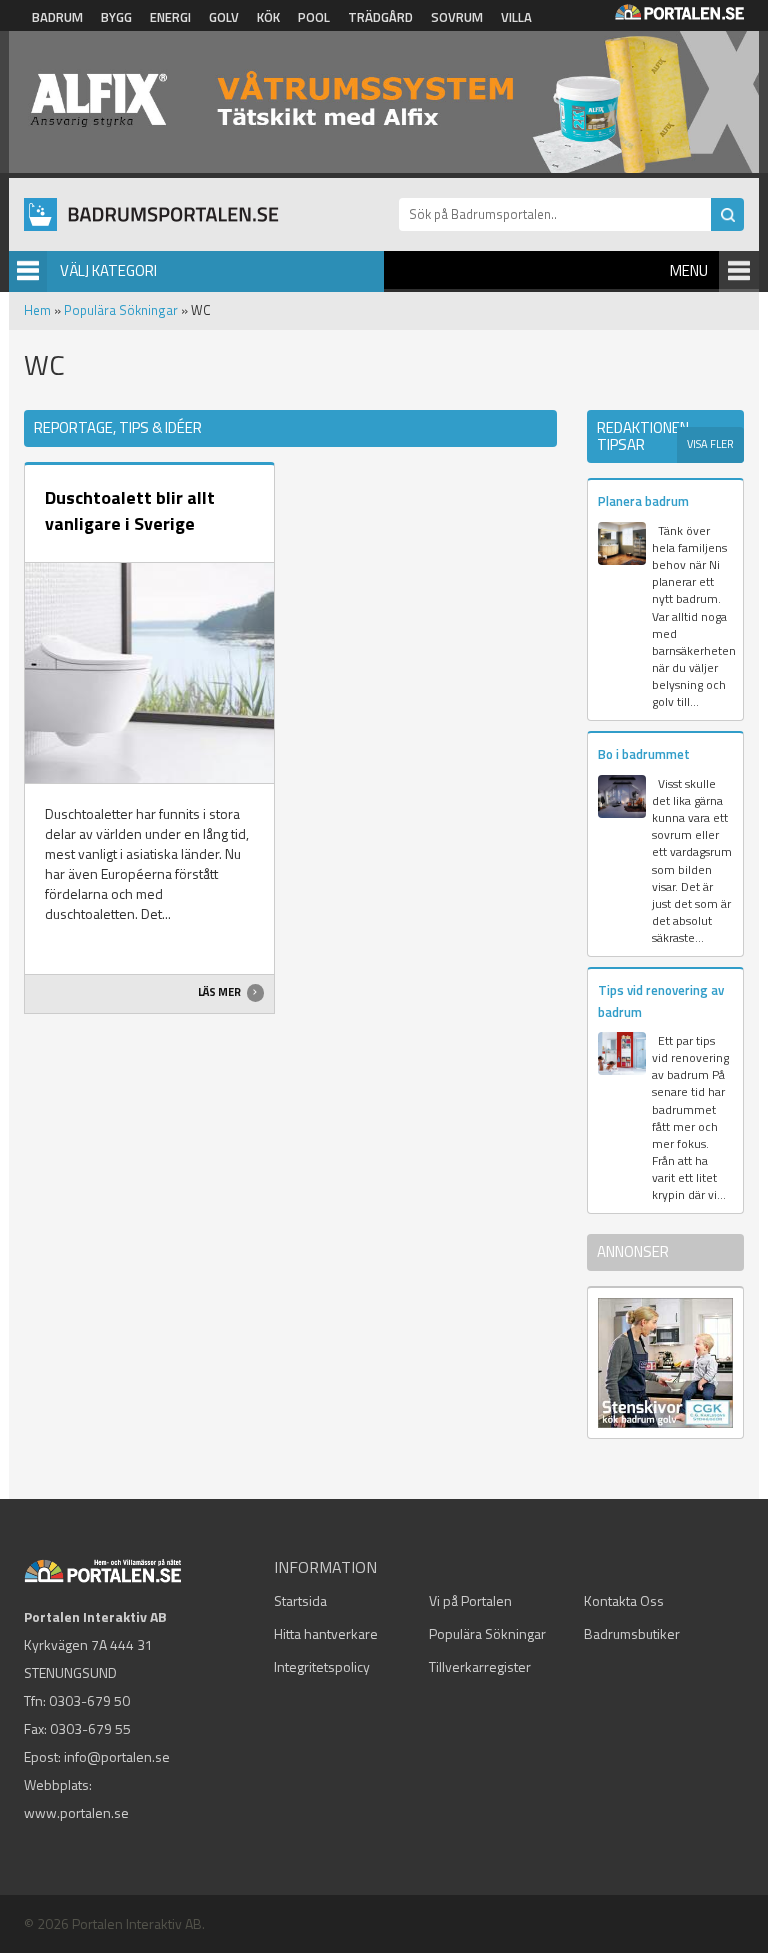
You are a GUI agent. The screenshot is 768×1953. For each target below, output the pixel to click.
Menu (689, 270)
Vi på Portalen (470, 1600)
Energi (170, 17)
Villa (516, 17)
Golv (224, 17)
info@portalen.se (117, 1756)
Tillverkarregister (480, 1666)
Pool (314, 17)
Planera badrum (643, 501)
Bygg (116, 17)
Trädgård (380, 17)
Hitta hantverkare (326, 1633)
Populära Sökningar (121, 310)
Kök (268, 17)
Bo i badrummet (644, 754)
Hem (37, 310)
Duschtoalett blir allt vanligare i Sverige (130, 510)
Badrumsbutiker (632, 1633)
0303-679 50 (89, 1700)
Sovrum (457, 17)
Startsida (300, 1600)
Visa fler (710, 444)
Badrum (57, 17)
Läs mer (220, 992)
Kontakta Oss (624, 1600)
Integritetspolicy (322, 1666)
